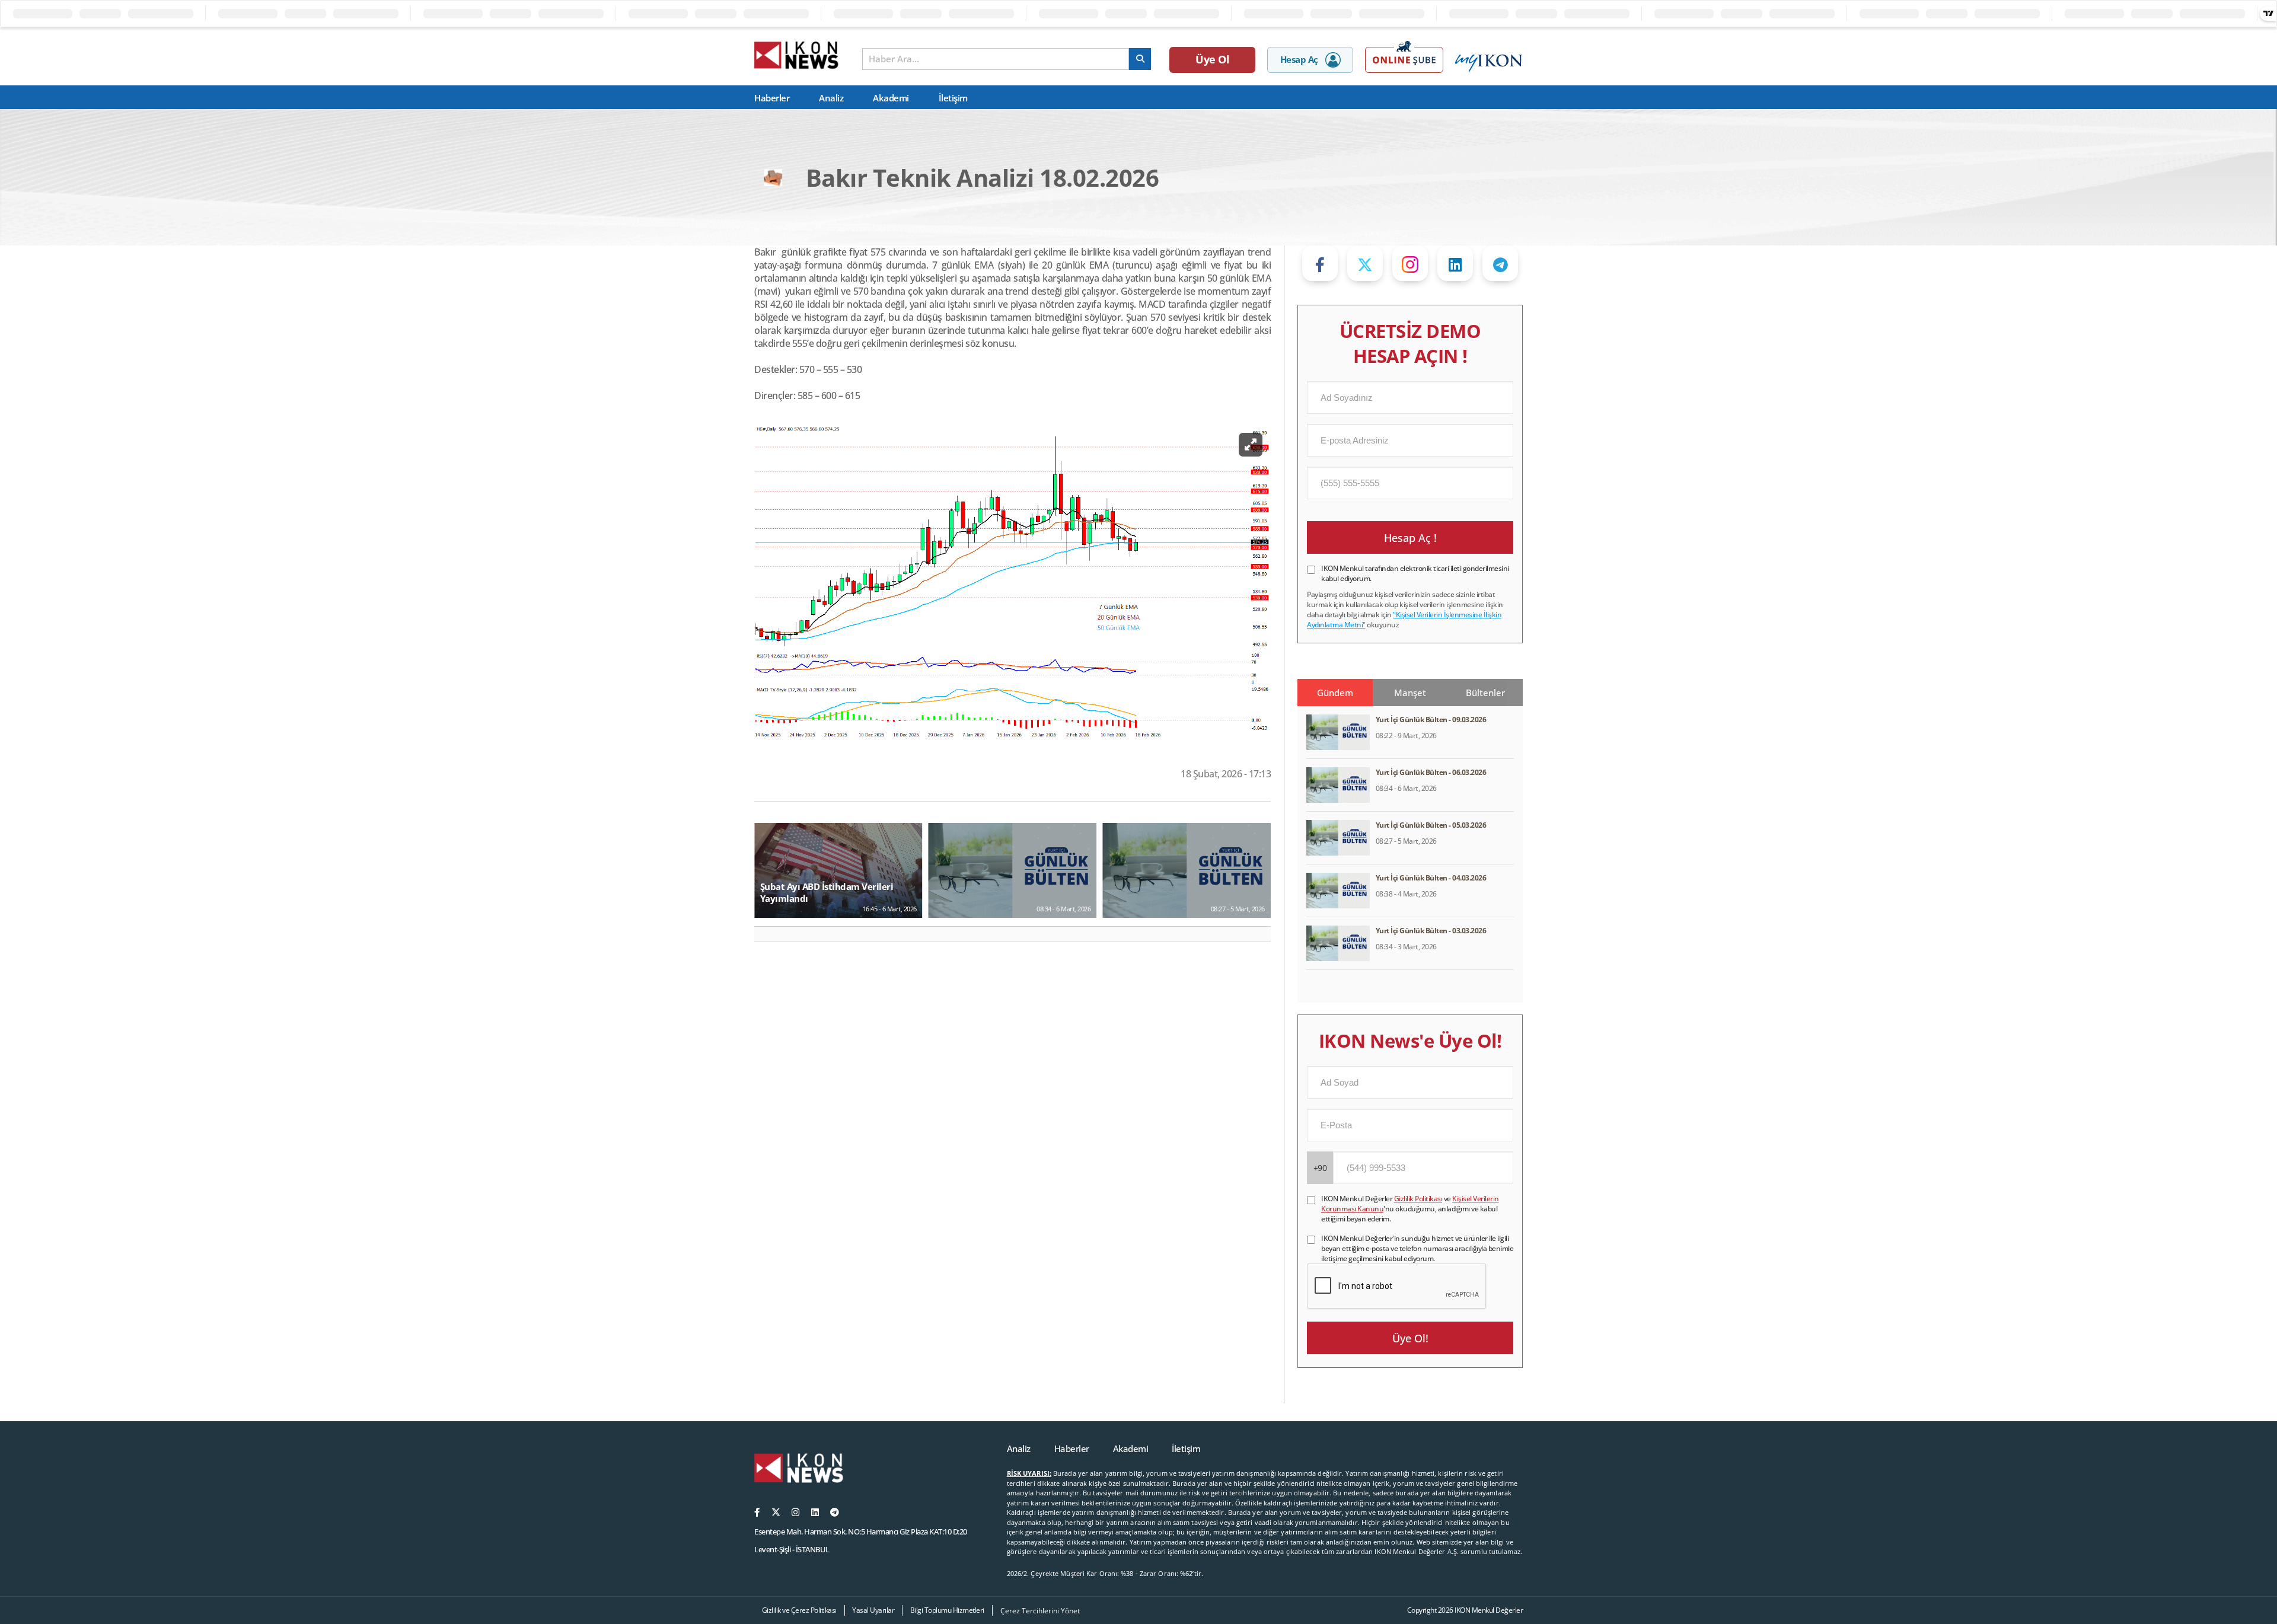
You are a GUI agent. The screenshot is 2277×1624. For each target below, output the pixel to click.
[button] (768, 934)
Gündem (1335, 693)
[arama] (1140, 59)
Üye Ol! (1410, 1338)
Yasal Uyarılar (873, 1610)
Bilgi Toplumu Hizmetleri (947, 1610)
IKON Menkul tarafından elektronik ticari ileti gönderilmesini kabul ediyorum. (1415, 573)
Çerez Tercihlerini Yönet (1040, 1611)
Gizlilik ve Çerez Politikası (799, 1610)
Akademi (891, 98)
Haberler (772, 98)
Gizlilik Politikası (1418, 1199)
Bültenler (1485, 693)
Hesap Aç (1299, 59)
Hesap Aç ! (1410, 538)
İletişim (953, 98)
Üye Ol (1212, 59)
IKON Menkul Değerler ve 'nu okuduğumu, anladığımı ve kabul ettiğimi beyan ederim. (1410, 1209)
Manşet (1410, 693)
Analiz (831, 98)
